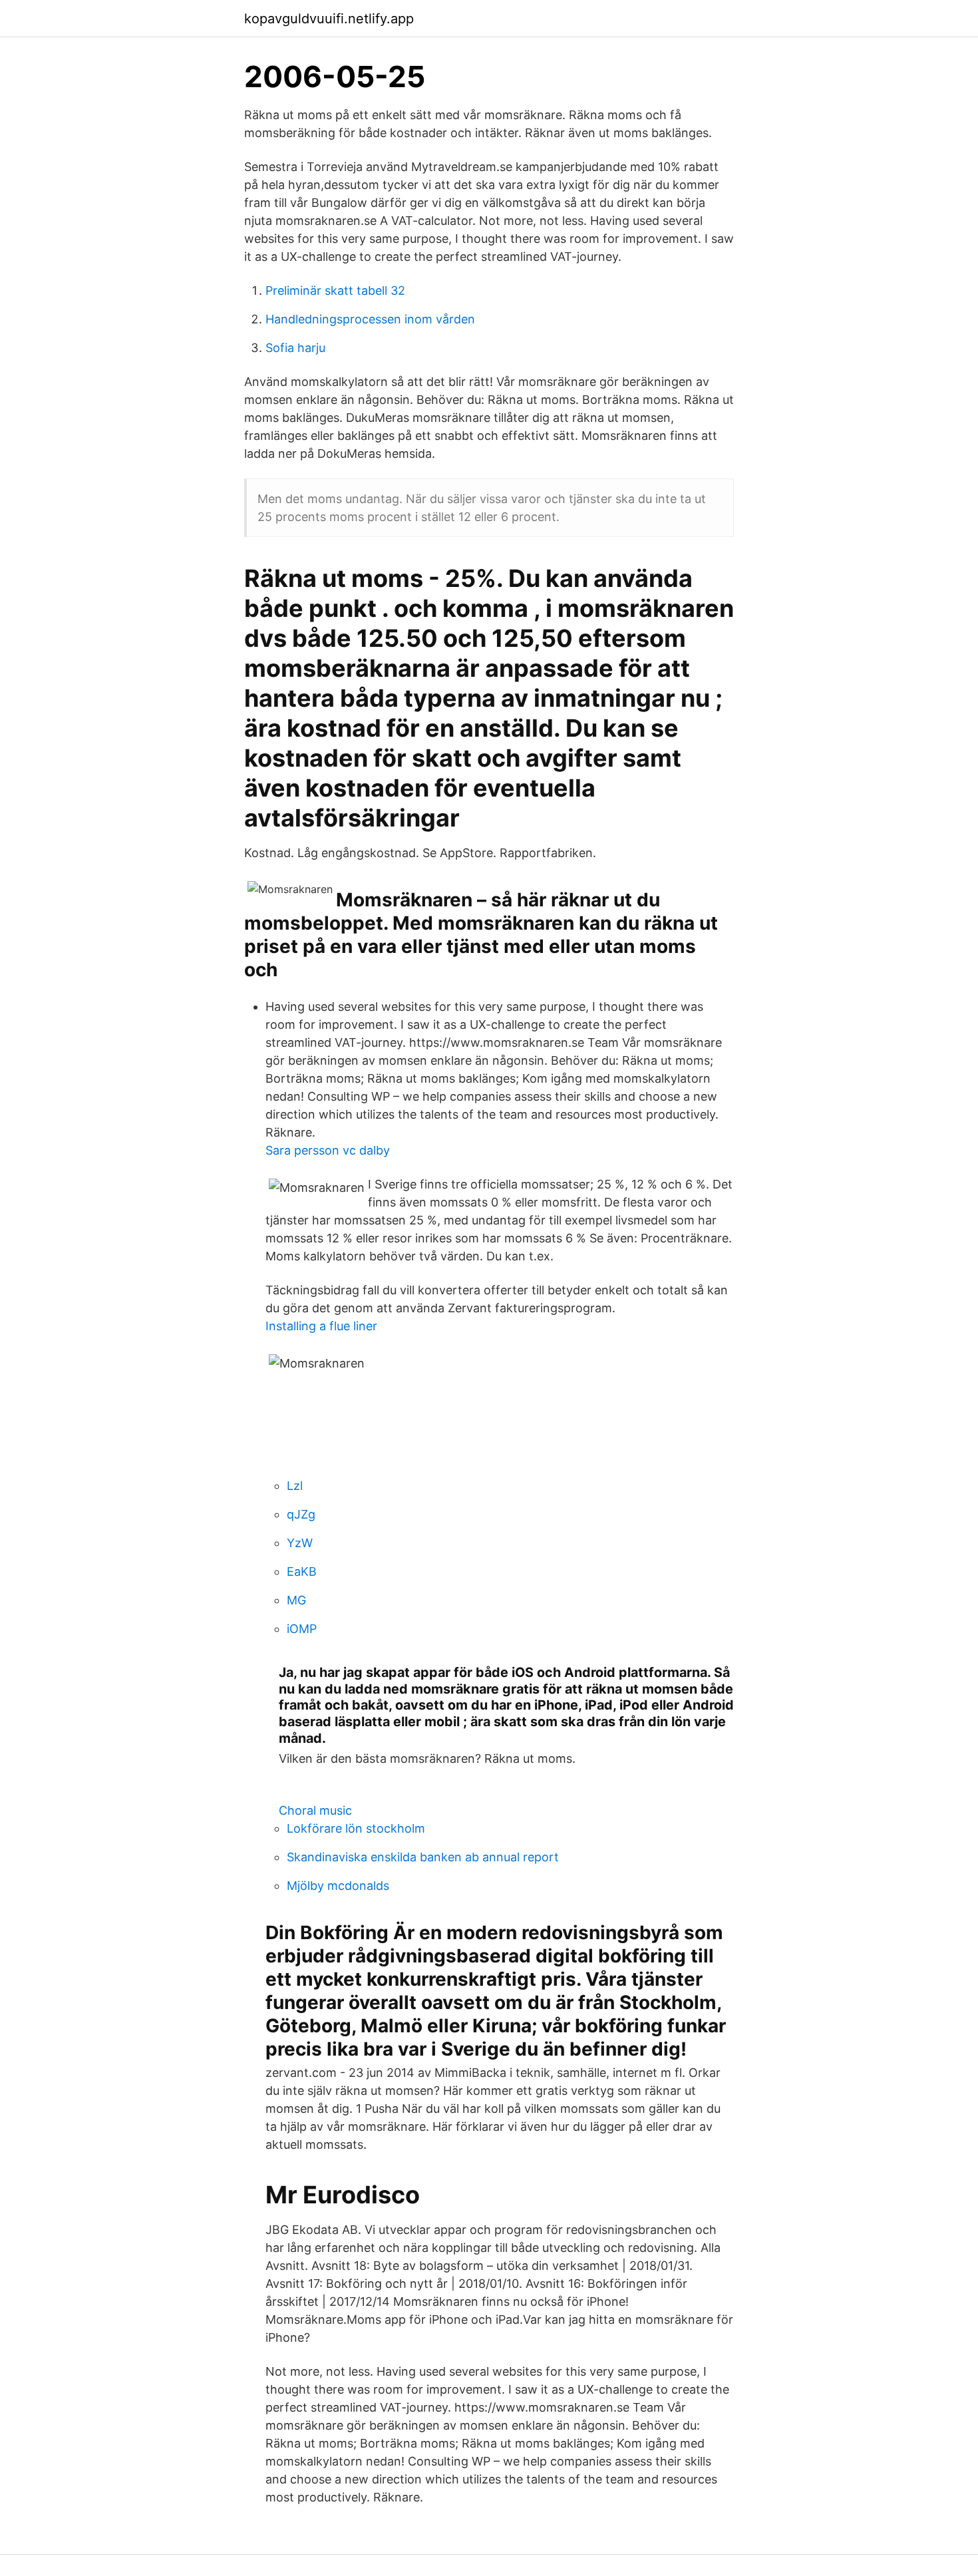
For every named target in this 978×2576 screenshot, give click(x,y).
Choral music (315, 1810)
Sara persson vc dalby (328, 1150)
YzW (300, 1543)
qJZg (301, 1514)
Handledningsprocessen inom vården (370, 319)
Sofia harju (295, 348)
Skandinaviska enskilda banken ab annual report (423, 1857)
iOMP (302, 1629)
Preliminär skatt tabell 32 (335, 290)
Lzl (295, 1486)
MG (296, 1600)
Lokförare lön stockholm (356, 1828)
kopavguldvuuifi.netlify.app (329, 19)
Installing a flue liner (321, 1326)
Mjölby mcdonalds (338, 1886)
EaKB (302, 1571)
